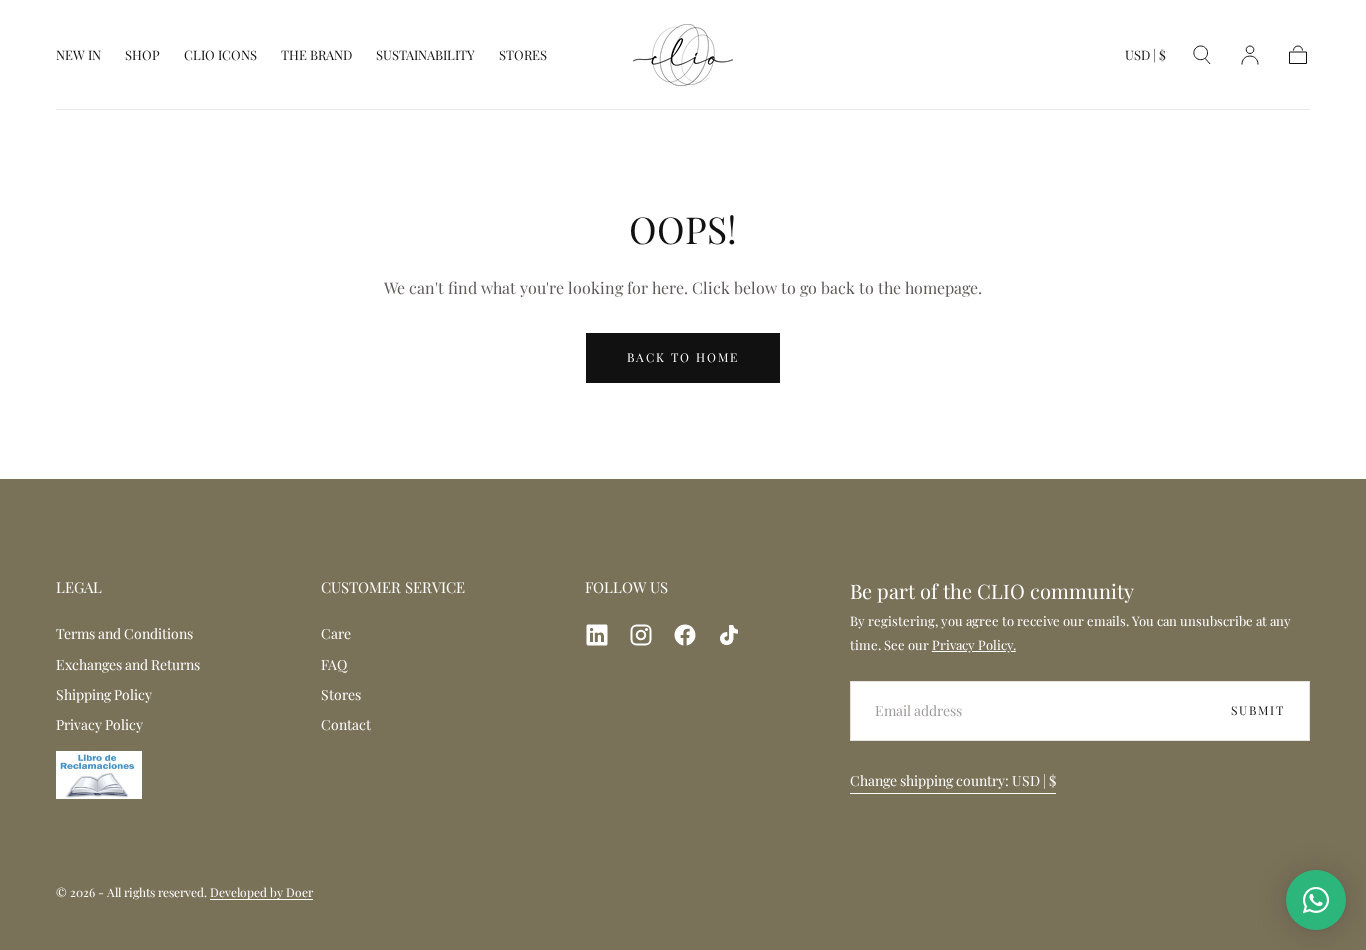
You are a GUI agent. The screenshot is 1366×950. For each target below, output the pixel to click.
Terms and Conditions (124, 633)
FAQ (334, 664)
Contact (346, 724)
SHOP (142, 55)
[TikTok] (729, 635)
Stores (341, 694)
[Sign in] (1250, 55)
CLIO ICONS (220, 55)
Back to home (683, 357)
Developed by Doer (261, 892)
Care (336, 633)
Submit (1258, 710)
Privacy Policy (99, 724)
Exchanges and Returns (128, 664)
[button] (1145, 59)
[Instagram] (641, 635)
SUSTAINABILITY (425, 55)
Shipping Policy (104, 694)
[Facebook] (685, 635)
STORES (523, 55)
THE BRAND (316, 55)
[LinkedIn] (597, 635)
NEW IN (78, 55)
